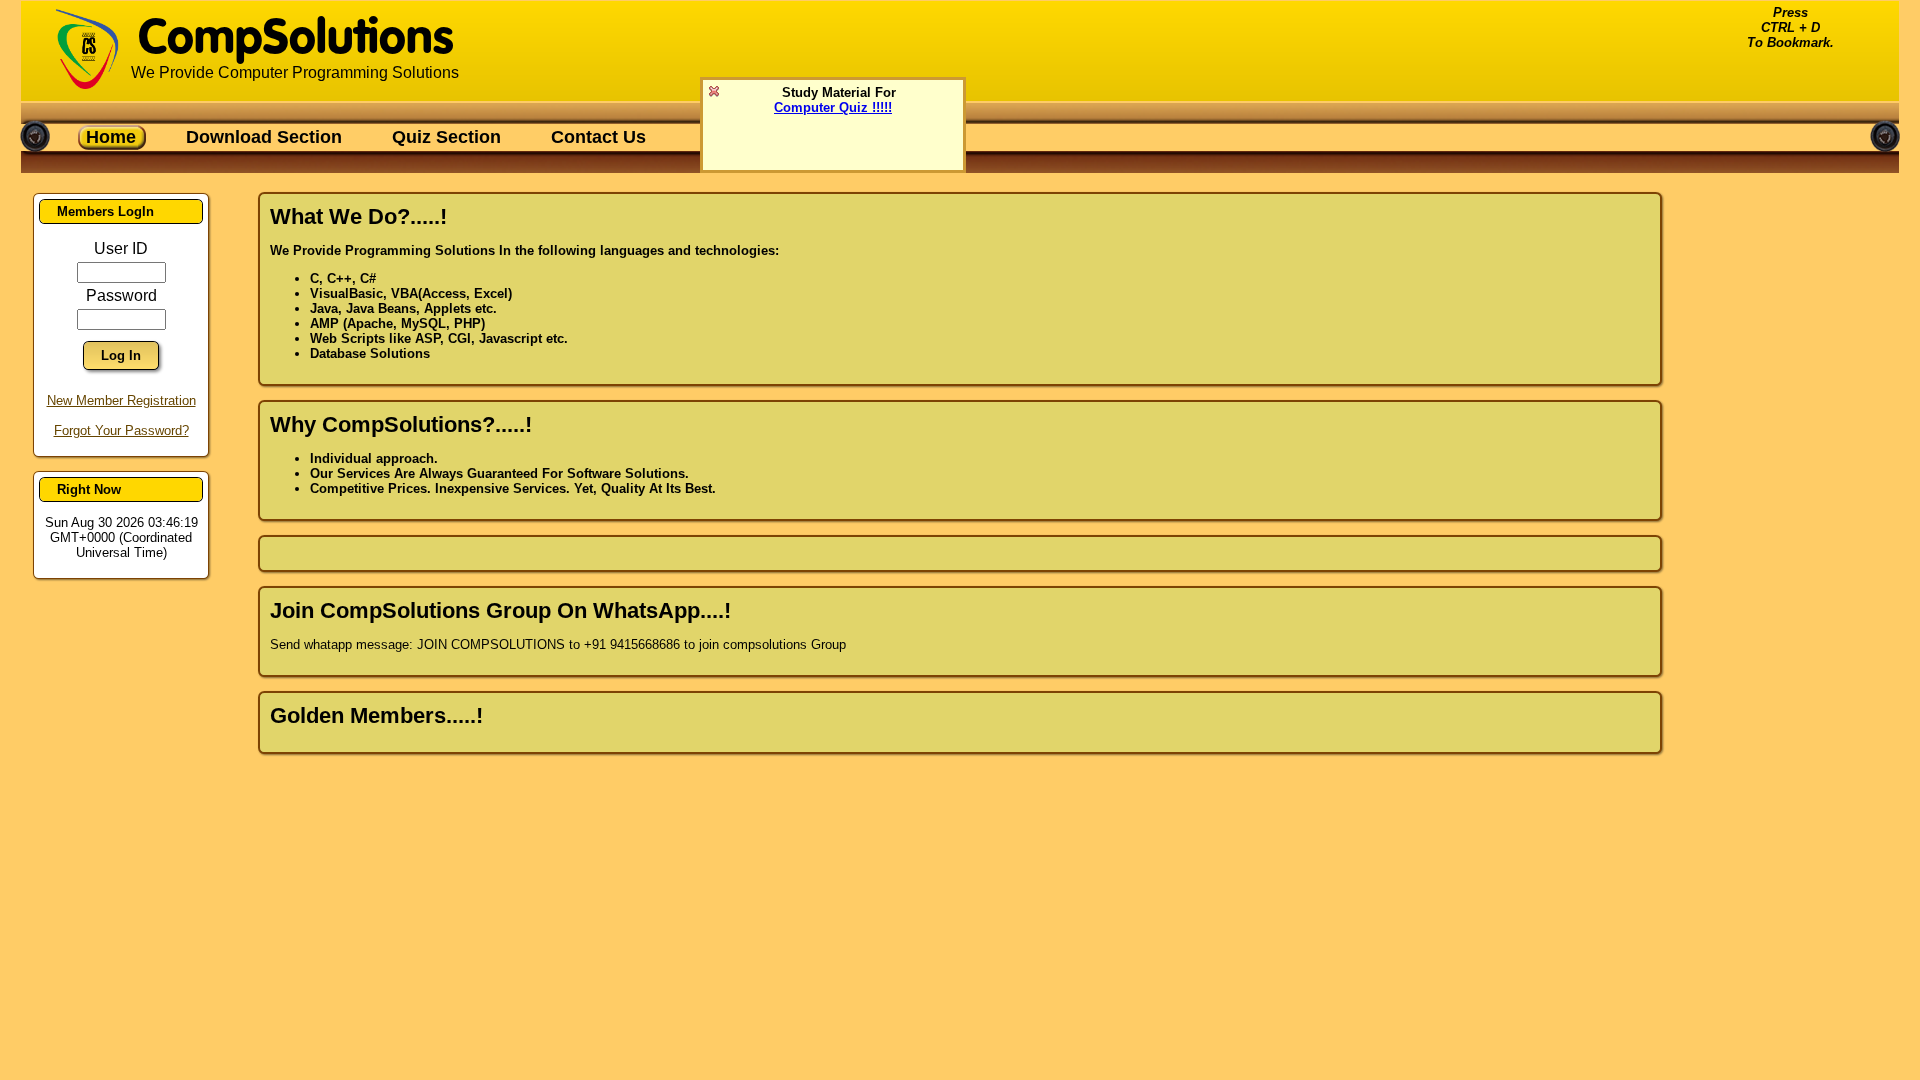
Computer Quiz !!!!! (833, 107)
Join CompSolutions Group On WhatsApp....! (500, 610)
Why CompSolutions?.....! (401, 424)
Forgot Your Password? (121, 430)
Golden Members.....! (376, 715)
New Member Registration (121, 400)
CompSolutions (295, 40)
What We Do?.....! (358, 216)
